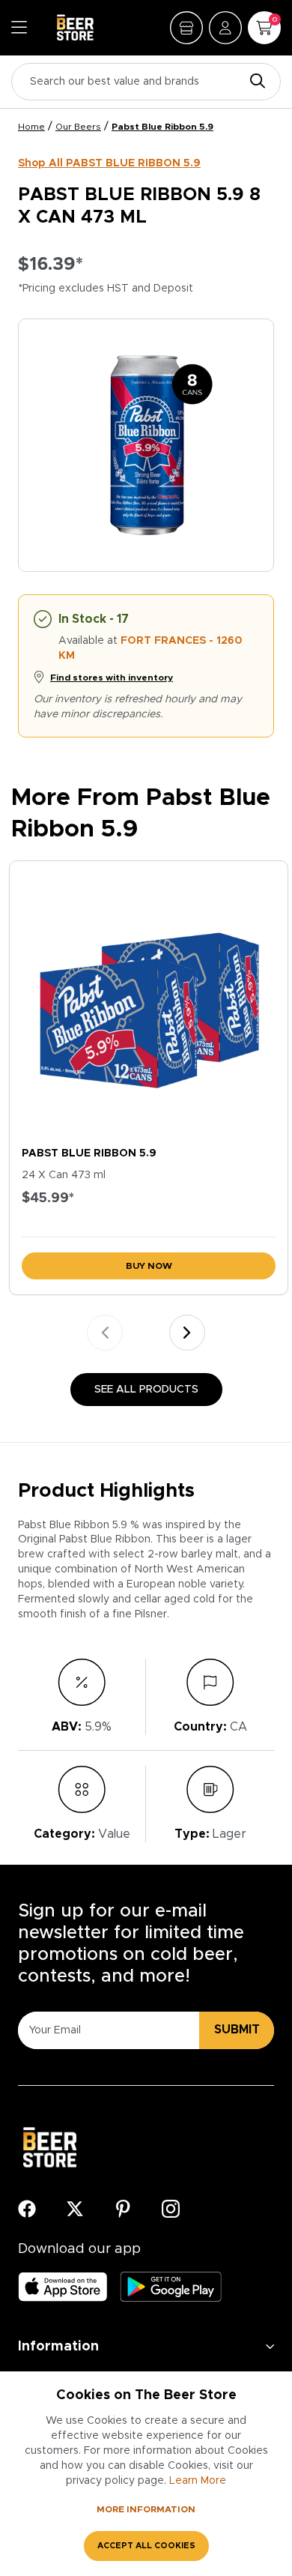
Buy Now (149, 1266)
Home (31, 127)
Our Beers (78, 127)
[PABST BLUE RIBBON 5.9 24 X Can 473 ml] (149, 1000)
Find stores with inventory (112, 678)
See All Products (146, 1390)
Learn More (198, 2481)
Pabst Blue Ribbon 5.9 (162, 127)
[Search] (254, 82)
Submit (237, 2030)
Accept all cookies (146, 2546)
